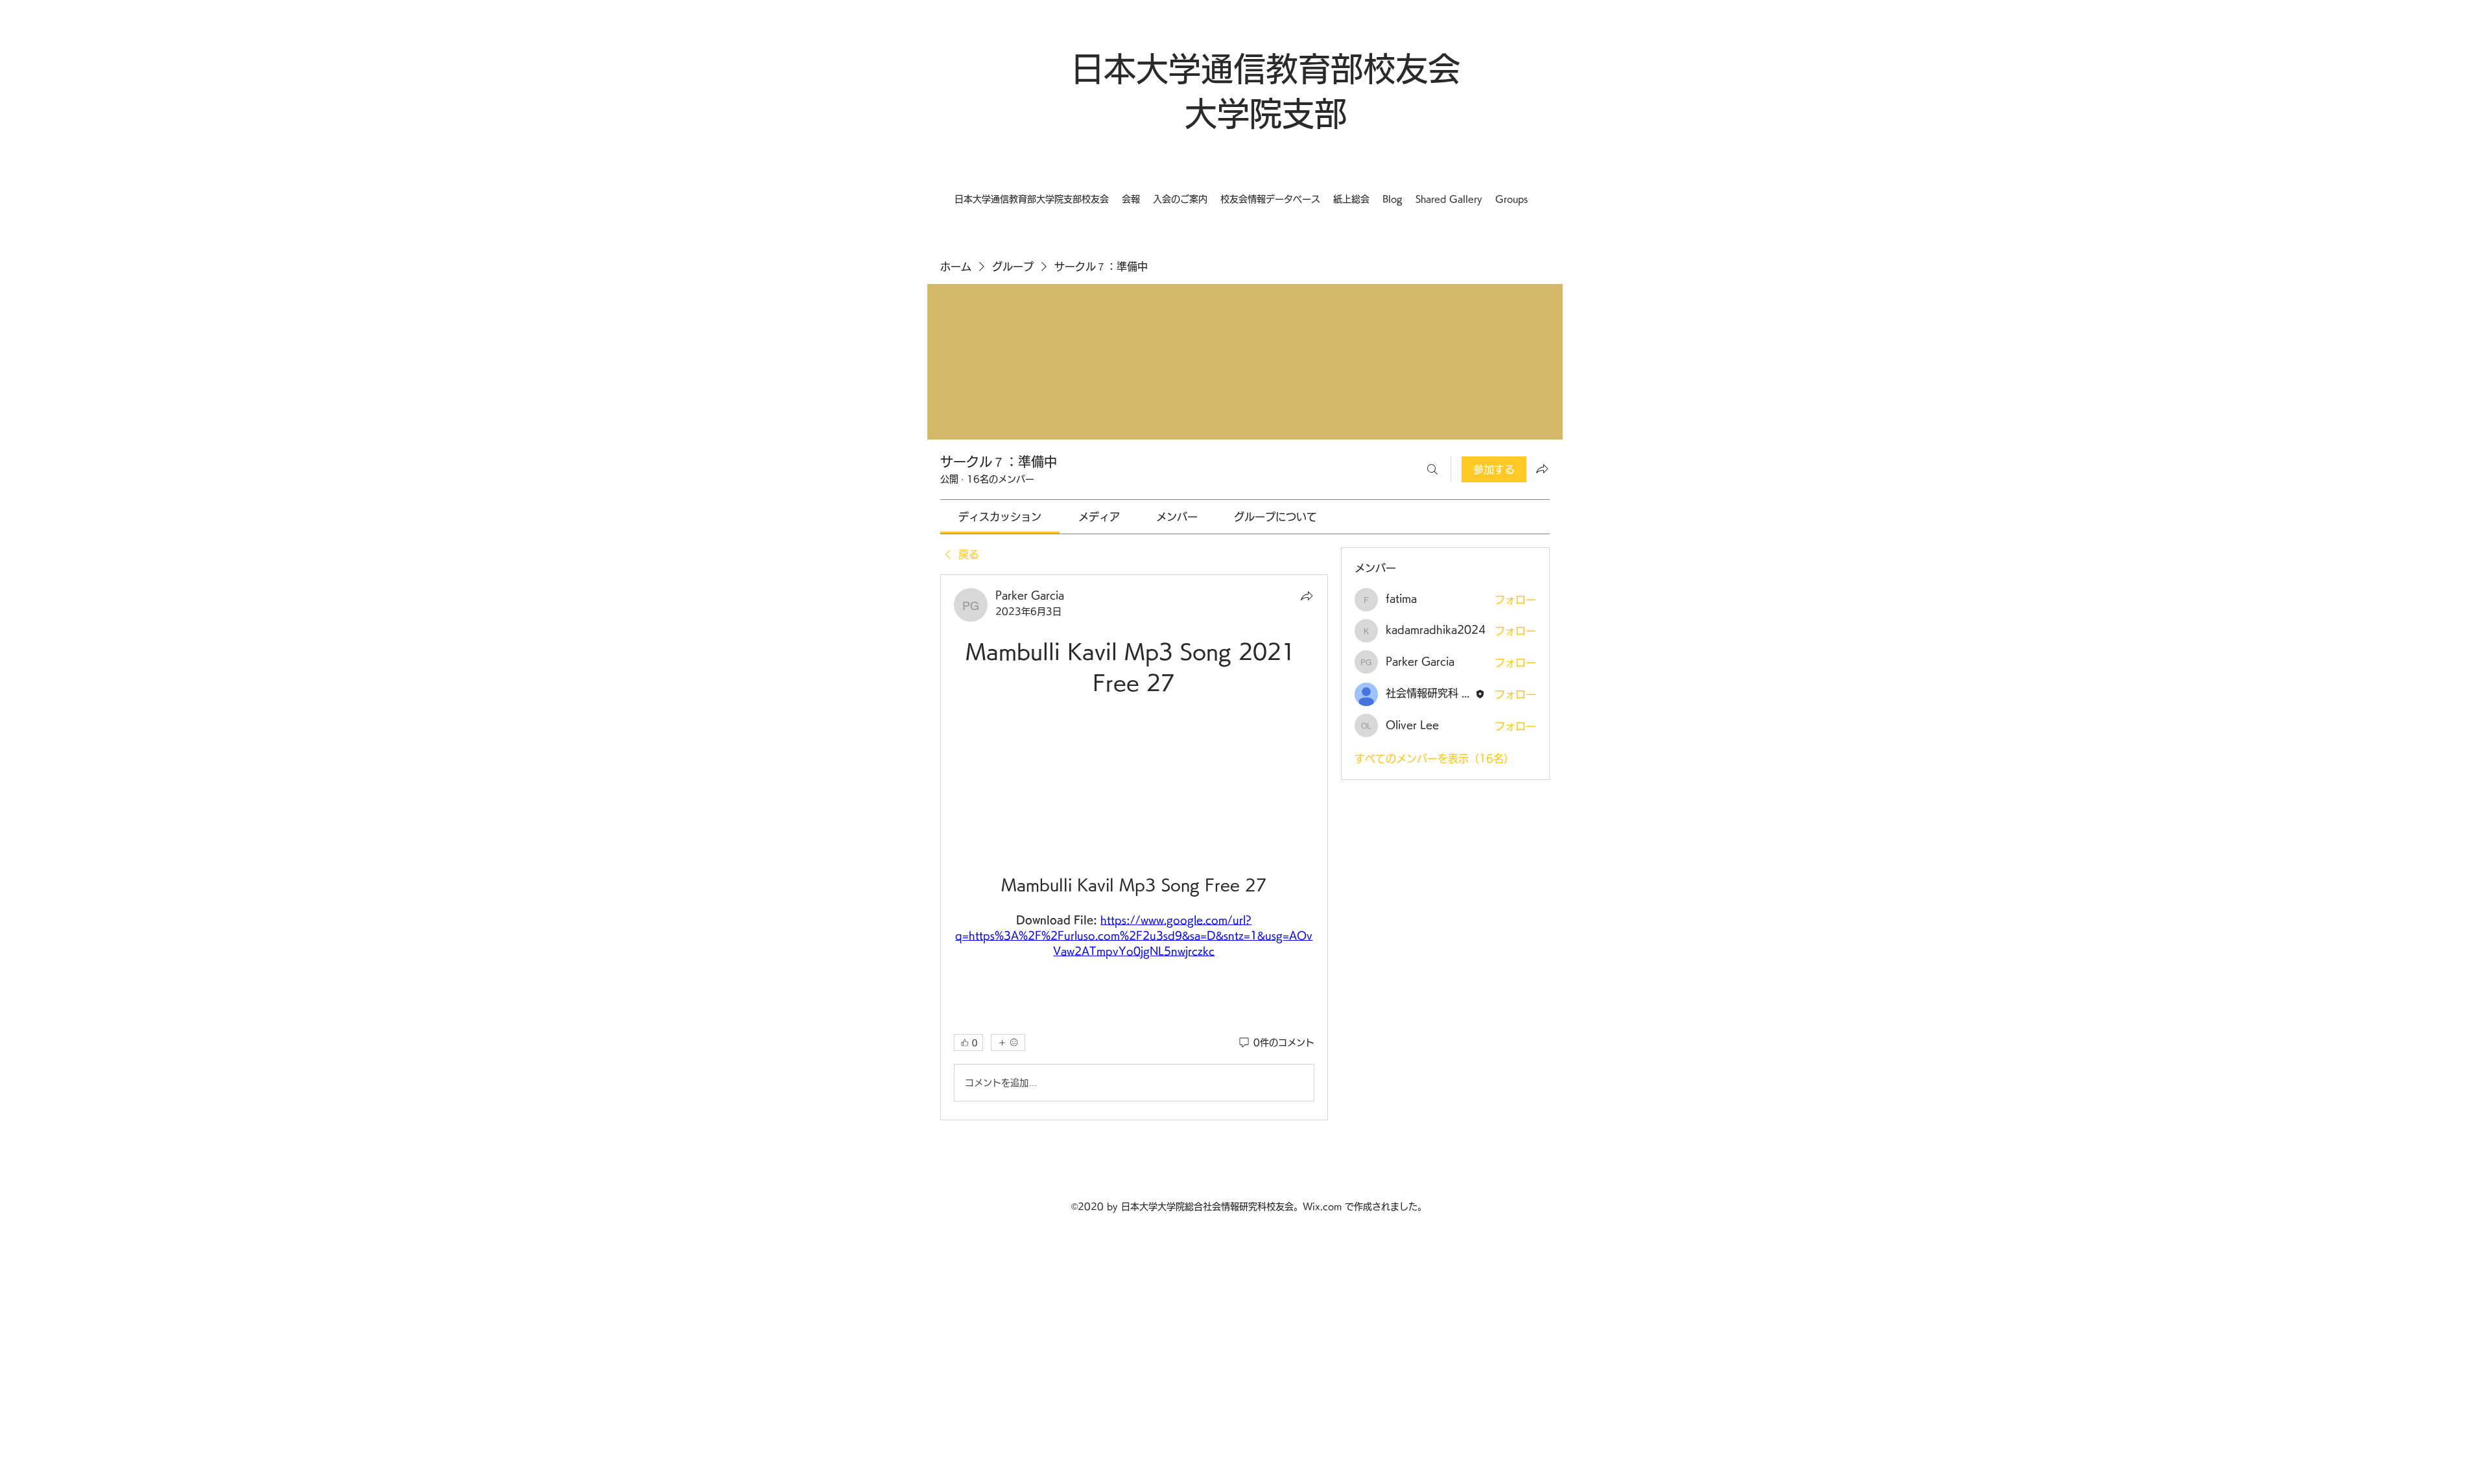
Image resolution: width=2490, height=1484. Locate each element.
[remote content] (1134, 770)
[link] (1000, 517)
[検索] (1432, 469)
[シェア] (1307, 596)
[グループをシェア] (1542, 469)
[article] (1134, 847)
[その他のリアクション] (1008, 1042)
